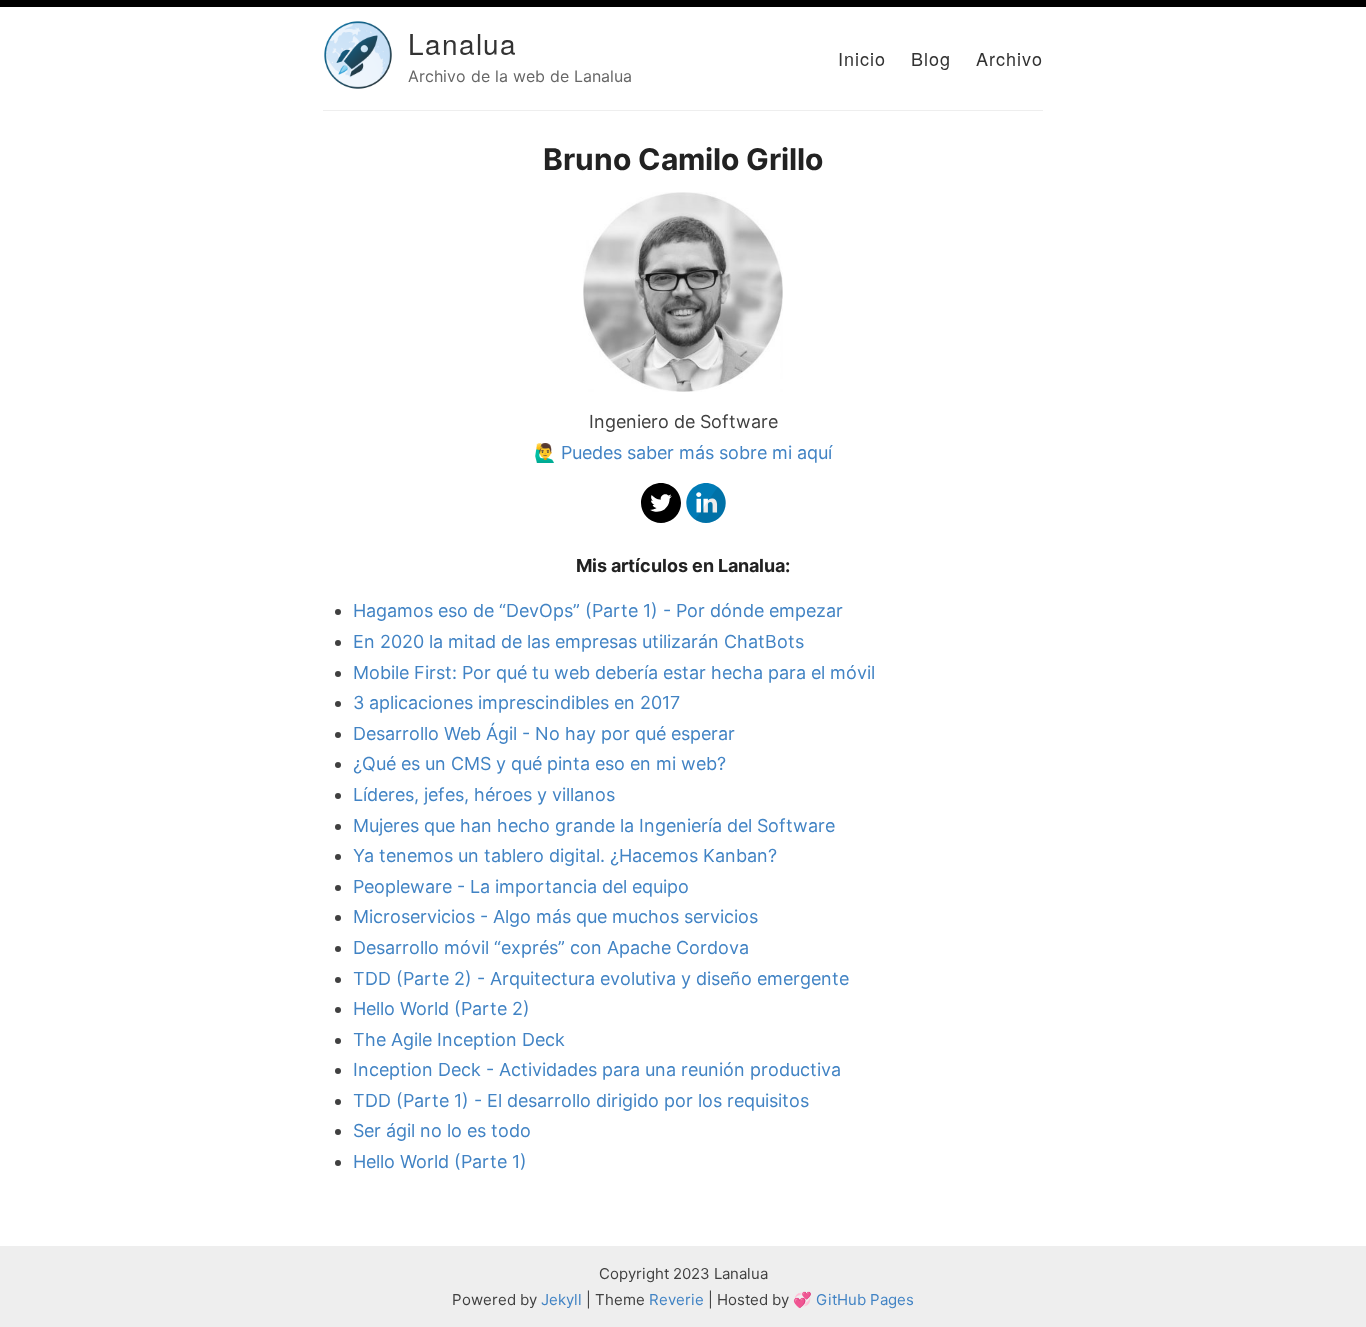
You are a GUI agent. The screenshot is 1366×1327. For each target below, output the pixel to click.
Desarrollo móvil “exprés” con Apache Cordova (551, 947)
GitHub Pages (865, 1299)
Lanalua (462, 43)
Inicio (862, 58)
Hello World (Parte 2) (441, 1008)
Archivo (1009, 58)
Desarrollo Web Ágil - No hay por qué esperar (544, 733)
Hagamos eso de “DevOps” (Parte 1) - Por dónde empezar (598, 610)
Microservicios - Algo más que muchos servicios (555, 916)
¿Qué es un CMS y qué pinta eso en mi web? (539, 763)
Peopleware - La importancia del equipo (521, 886)
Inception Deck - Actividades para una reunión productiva (597, 1069)
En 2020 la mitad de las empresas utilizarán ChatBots (578, 641)
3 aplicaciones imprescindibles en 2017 (516, 702)
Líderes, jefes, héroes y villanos (484, 794)
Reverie (676, 1299)
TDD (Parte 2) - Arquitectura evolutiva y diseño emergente (601, 978)
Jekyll (561, 1299)
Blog (931, 58)
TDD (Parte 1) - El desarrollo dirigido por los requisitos (581, 1100)
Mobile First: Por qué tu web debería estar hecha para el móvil (614, 672)
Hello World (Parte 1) (440, 1161)
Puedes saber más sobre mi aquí (696, 452)
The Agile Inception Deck (459, 1039)
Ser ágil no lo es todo (442, 1130)
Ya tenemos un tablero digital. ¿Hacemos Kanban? (565, 855)
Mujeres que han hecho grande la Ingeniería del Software (594, 825)
